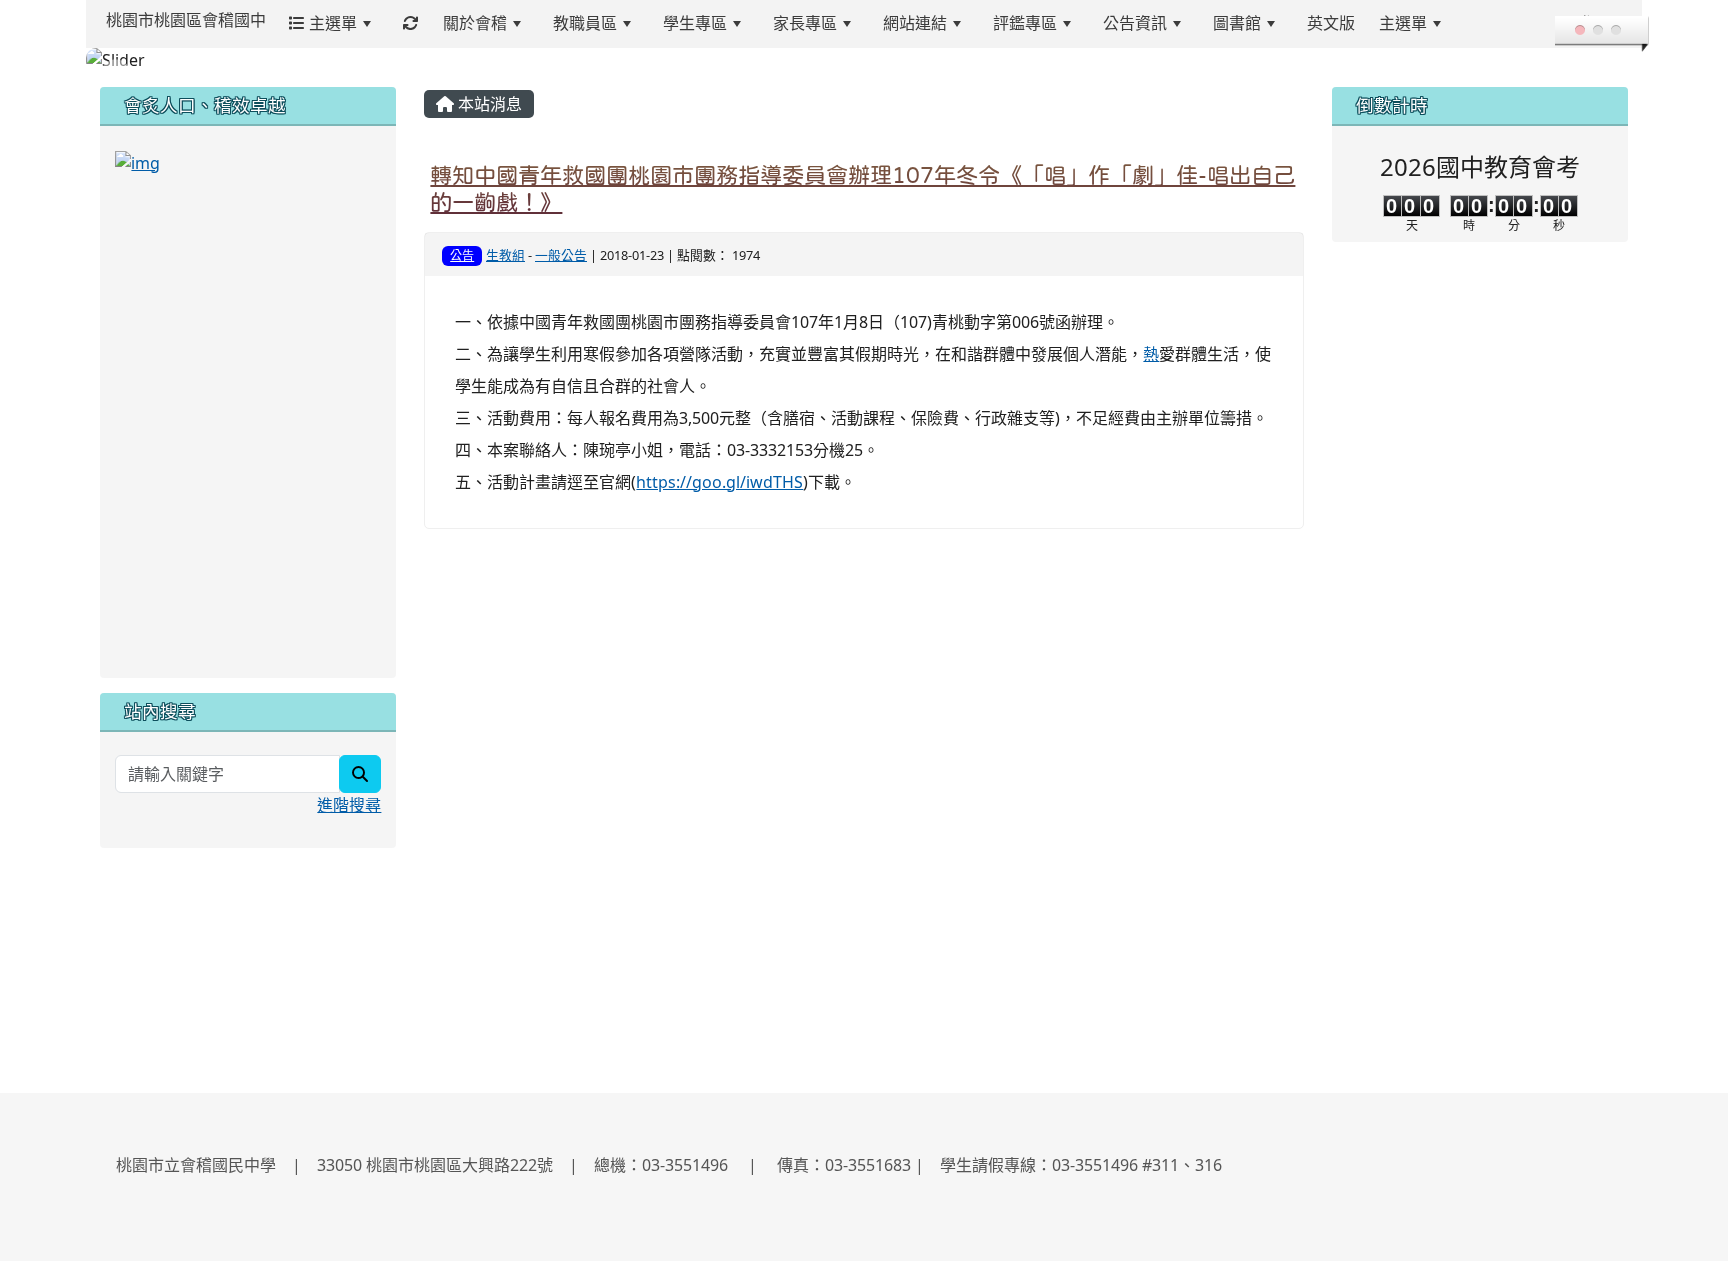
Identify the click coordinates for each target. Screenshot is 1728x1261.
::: (1477, 23)
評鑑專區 (1025, 23)
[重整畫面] (411, 23)
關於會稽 (475, 23)
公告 (462, 255)
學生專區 (695, 23)
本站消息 (488, 104)
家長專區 (805, 23)
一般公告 (561, 255)
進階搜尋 (349, 805)
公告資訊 (1135, 23)
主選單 (331, 23)
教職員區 (585, 23)
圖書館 (1237, 23)
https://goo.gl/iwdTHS (719, 482)
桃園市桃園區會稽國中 (186, 20)
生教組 (505, 255)
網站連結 (915, 23)
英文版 (1331, 23)
